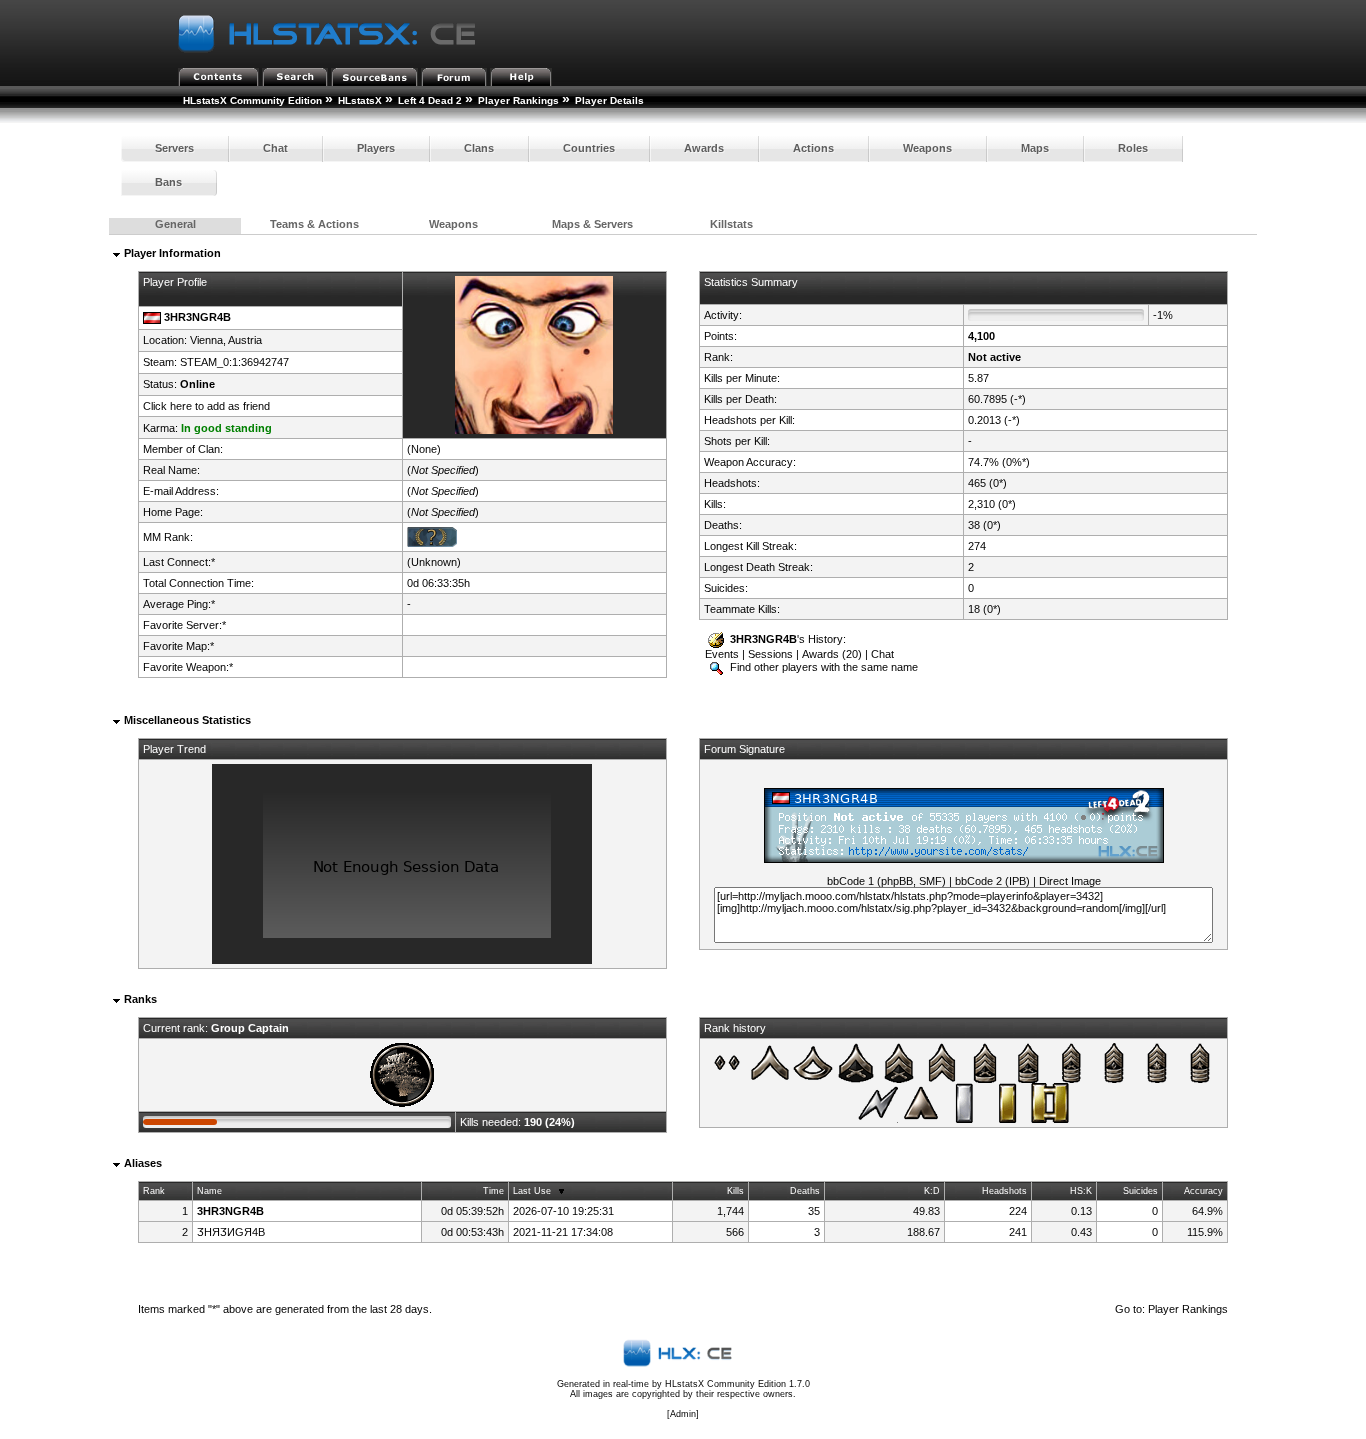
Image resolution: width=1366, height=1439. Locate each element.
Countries (589, 148)
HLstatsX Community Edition (252, 100)
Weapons (927, 148)
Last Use (532, 1191)
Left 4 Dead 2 (430, 100)
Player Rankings (518, 100)
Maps (1035, 148)
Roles (1133, 148)
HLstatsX (360, 100)
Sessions (770, 654)
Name (209, 1191)
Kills (735, 1191)
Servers (174, 148)
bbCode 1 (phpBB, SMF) (886, 881)
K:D (932, 1191)
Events (722, 654)
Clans (479, 148)
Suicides (1140, 1191)
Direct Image (1070, 881)
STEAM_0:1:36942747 (234, 362)
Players (376, 148)
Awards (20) (832, 654)
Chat (275, 148)
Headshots (1004, 1191)
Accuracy (1203, 1191)
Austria (245, 340)
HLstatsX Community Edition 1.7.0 (737, 1384)
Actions (813, 148)
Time (493, 1191)
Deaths (805, 1191)
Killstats (731, 224)
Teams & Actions (314, 224)
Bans (168, 182)
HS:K (1081, 1191)
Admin (683, 1414)
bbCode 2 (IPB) (992, 881)
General (175, 224)
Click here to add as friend (206, 406)
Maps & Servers (592, 224)
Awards (704, 148)
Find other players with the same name (822, 667)
